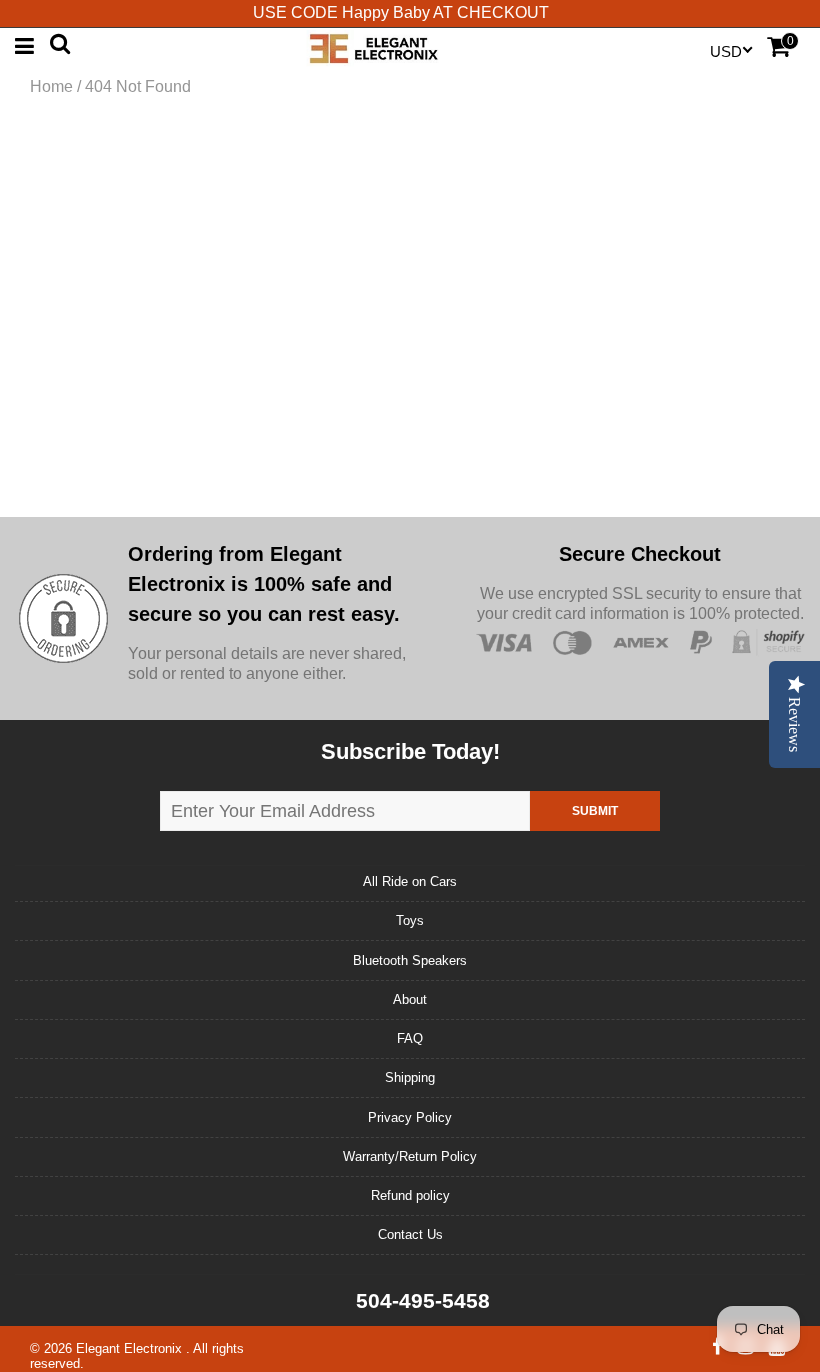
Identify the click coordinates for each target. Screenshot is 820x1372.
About (410, 999)
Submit (595, 811)
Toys (410, 920)
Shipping (410, 1077)
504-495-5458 (420, 1300)
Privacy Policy (410, 1117)
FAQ (410, 1038)
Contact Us (410, 1234)
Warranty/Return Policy (410, 1156)
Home (51, 86)
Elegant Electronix (131, 1348)
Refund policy (410, 1195)
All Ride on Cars (410, 881)
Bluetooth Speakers (410, 960)
